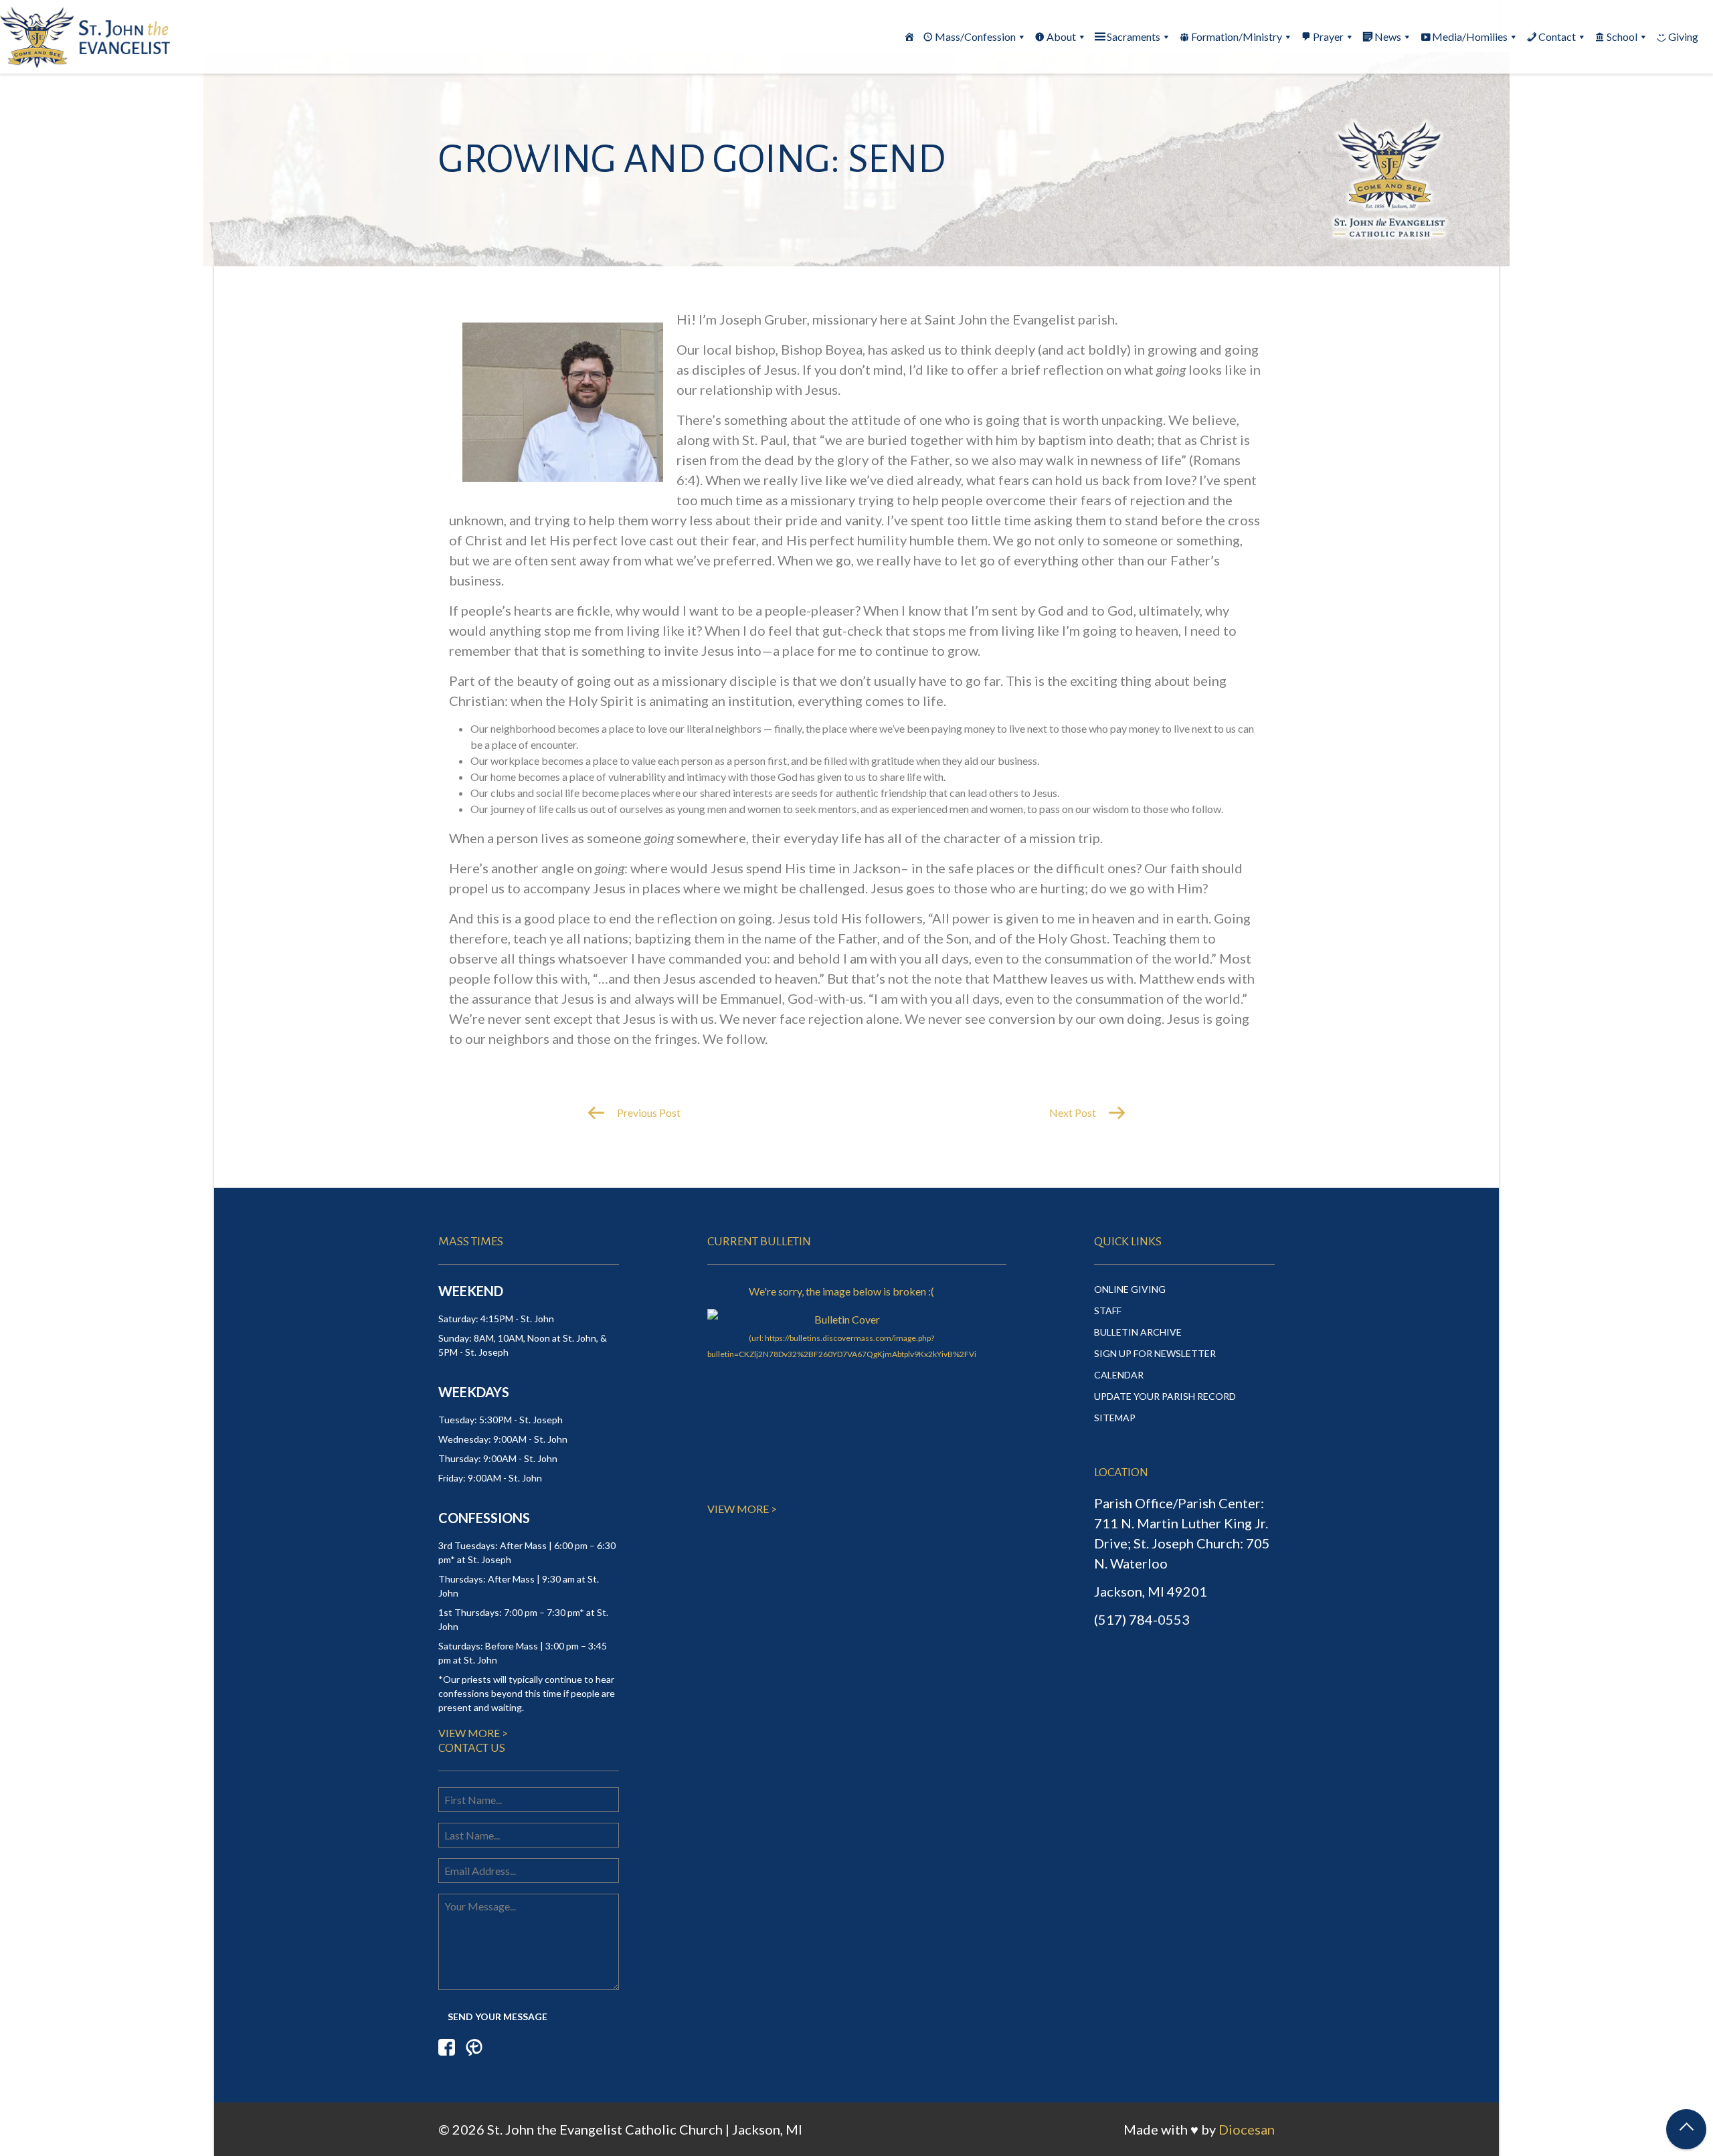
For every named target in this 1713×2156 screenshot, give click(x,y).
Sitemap (1115, 1418)
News (1388, 36)
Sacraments (1134, 36)
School (1622, 36)
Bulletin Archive (1138, 1332)
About (1061, 36)
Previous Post (648, 1112)
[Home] (909, 37)
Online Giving (1130, 1289)
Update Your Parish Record (1165, 1396)
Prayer (1328, 36)
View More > (473, 1733)
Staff (1108, 1311)
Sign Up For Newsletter (1155, 1353)
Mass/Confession (975, 36)
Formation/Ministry (1237, 36)
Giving (1683, 36)
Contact (1557, 36)
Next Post (1074, 1112)
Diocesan (1247, 2129)
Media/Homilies (1470, 36)
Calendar (1119, 1375)
